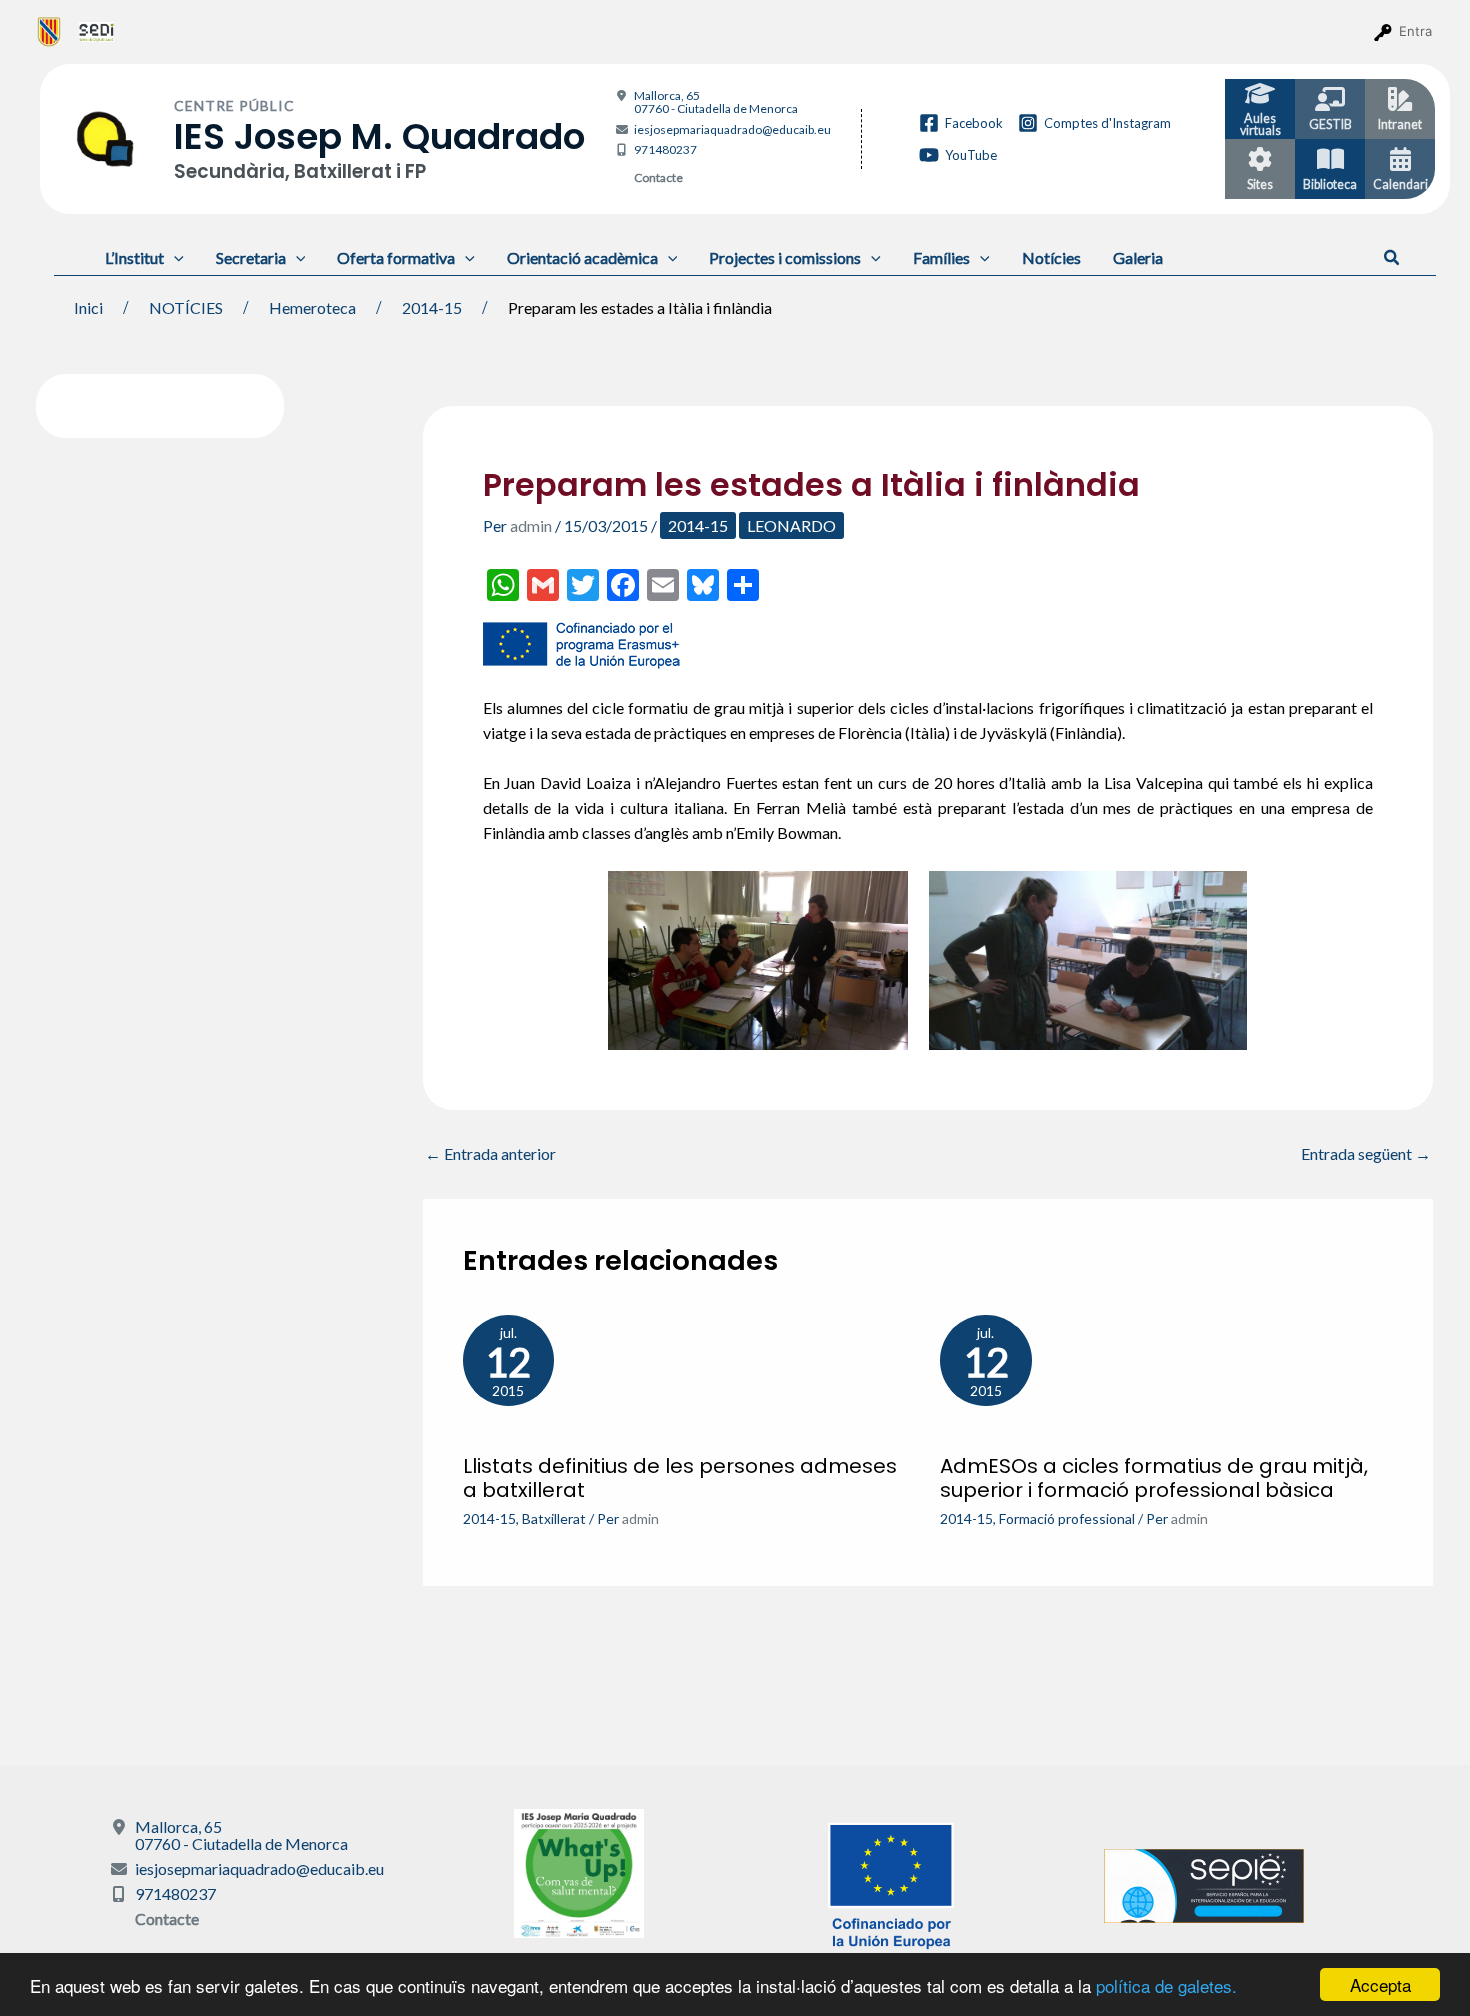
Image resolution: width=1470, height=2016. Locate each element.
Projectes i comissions (785, 257)
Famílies (941, 257)
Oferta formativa (396, 257)
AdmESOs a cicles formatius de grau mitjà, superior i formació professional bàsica (1154, 1478)
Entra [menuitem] (1415, 31)
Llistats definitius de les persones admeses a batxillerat (680, 1478)
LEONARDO (791, 525)
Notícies (1051, 257)
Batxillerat (554, 1518)
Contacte (658, 177)
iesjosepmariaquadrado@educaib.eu (732, 129)
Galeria (1138, 257)
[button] (1392, 258)
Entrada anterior (490, 1154)
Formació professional (1067, 1518)
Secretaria (251, 257)
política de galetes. (1166, 1985)
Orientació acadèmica (582, 257)
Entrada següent (1366, 1154)
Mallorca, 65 (716, 102)
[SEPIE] (1204, 1883)
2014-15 (698, 525)
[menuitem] (49, 31)
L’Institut (134, 257)
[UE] (891, 1883)
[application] (174, 257)
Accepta (1380, 1984)
